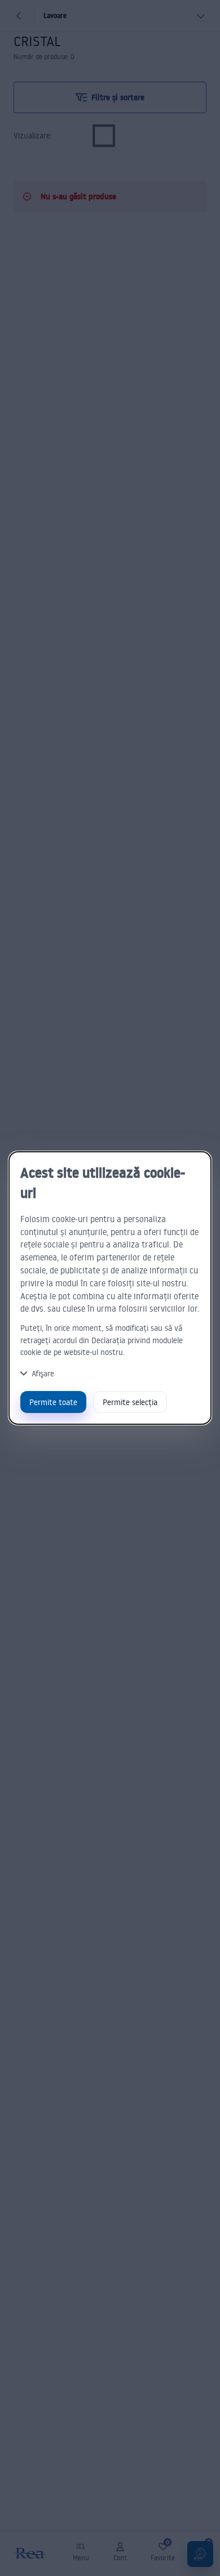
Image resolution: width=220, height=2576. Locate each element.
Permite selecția (130, 1402)
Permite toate (53, 1402)
